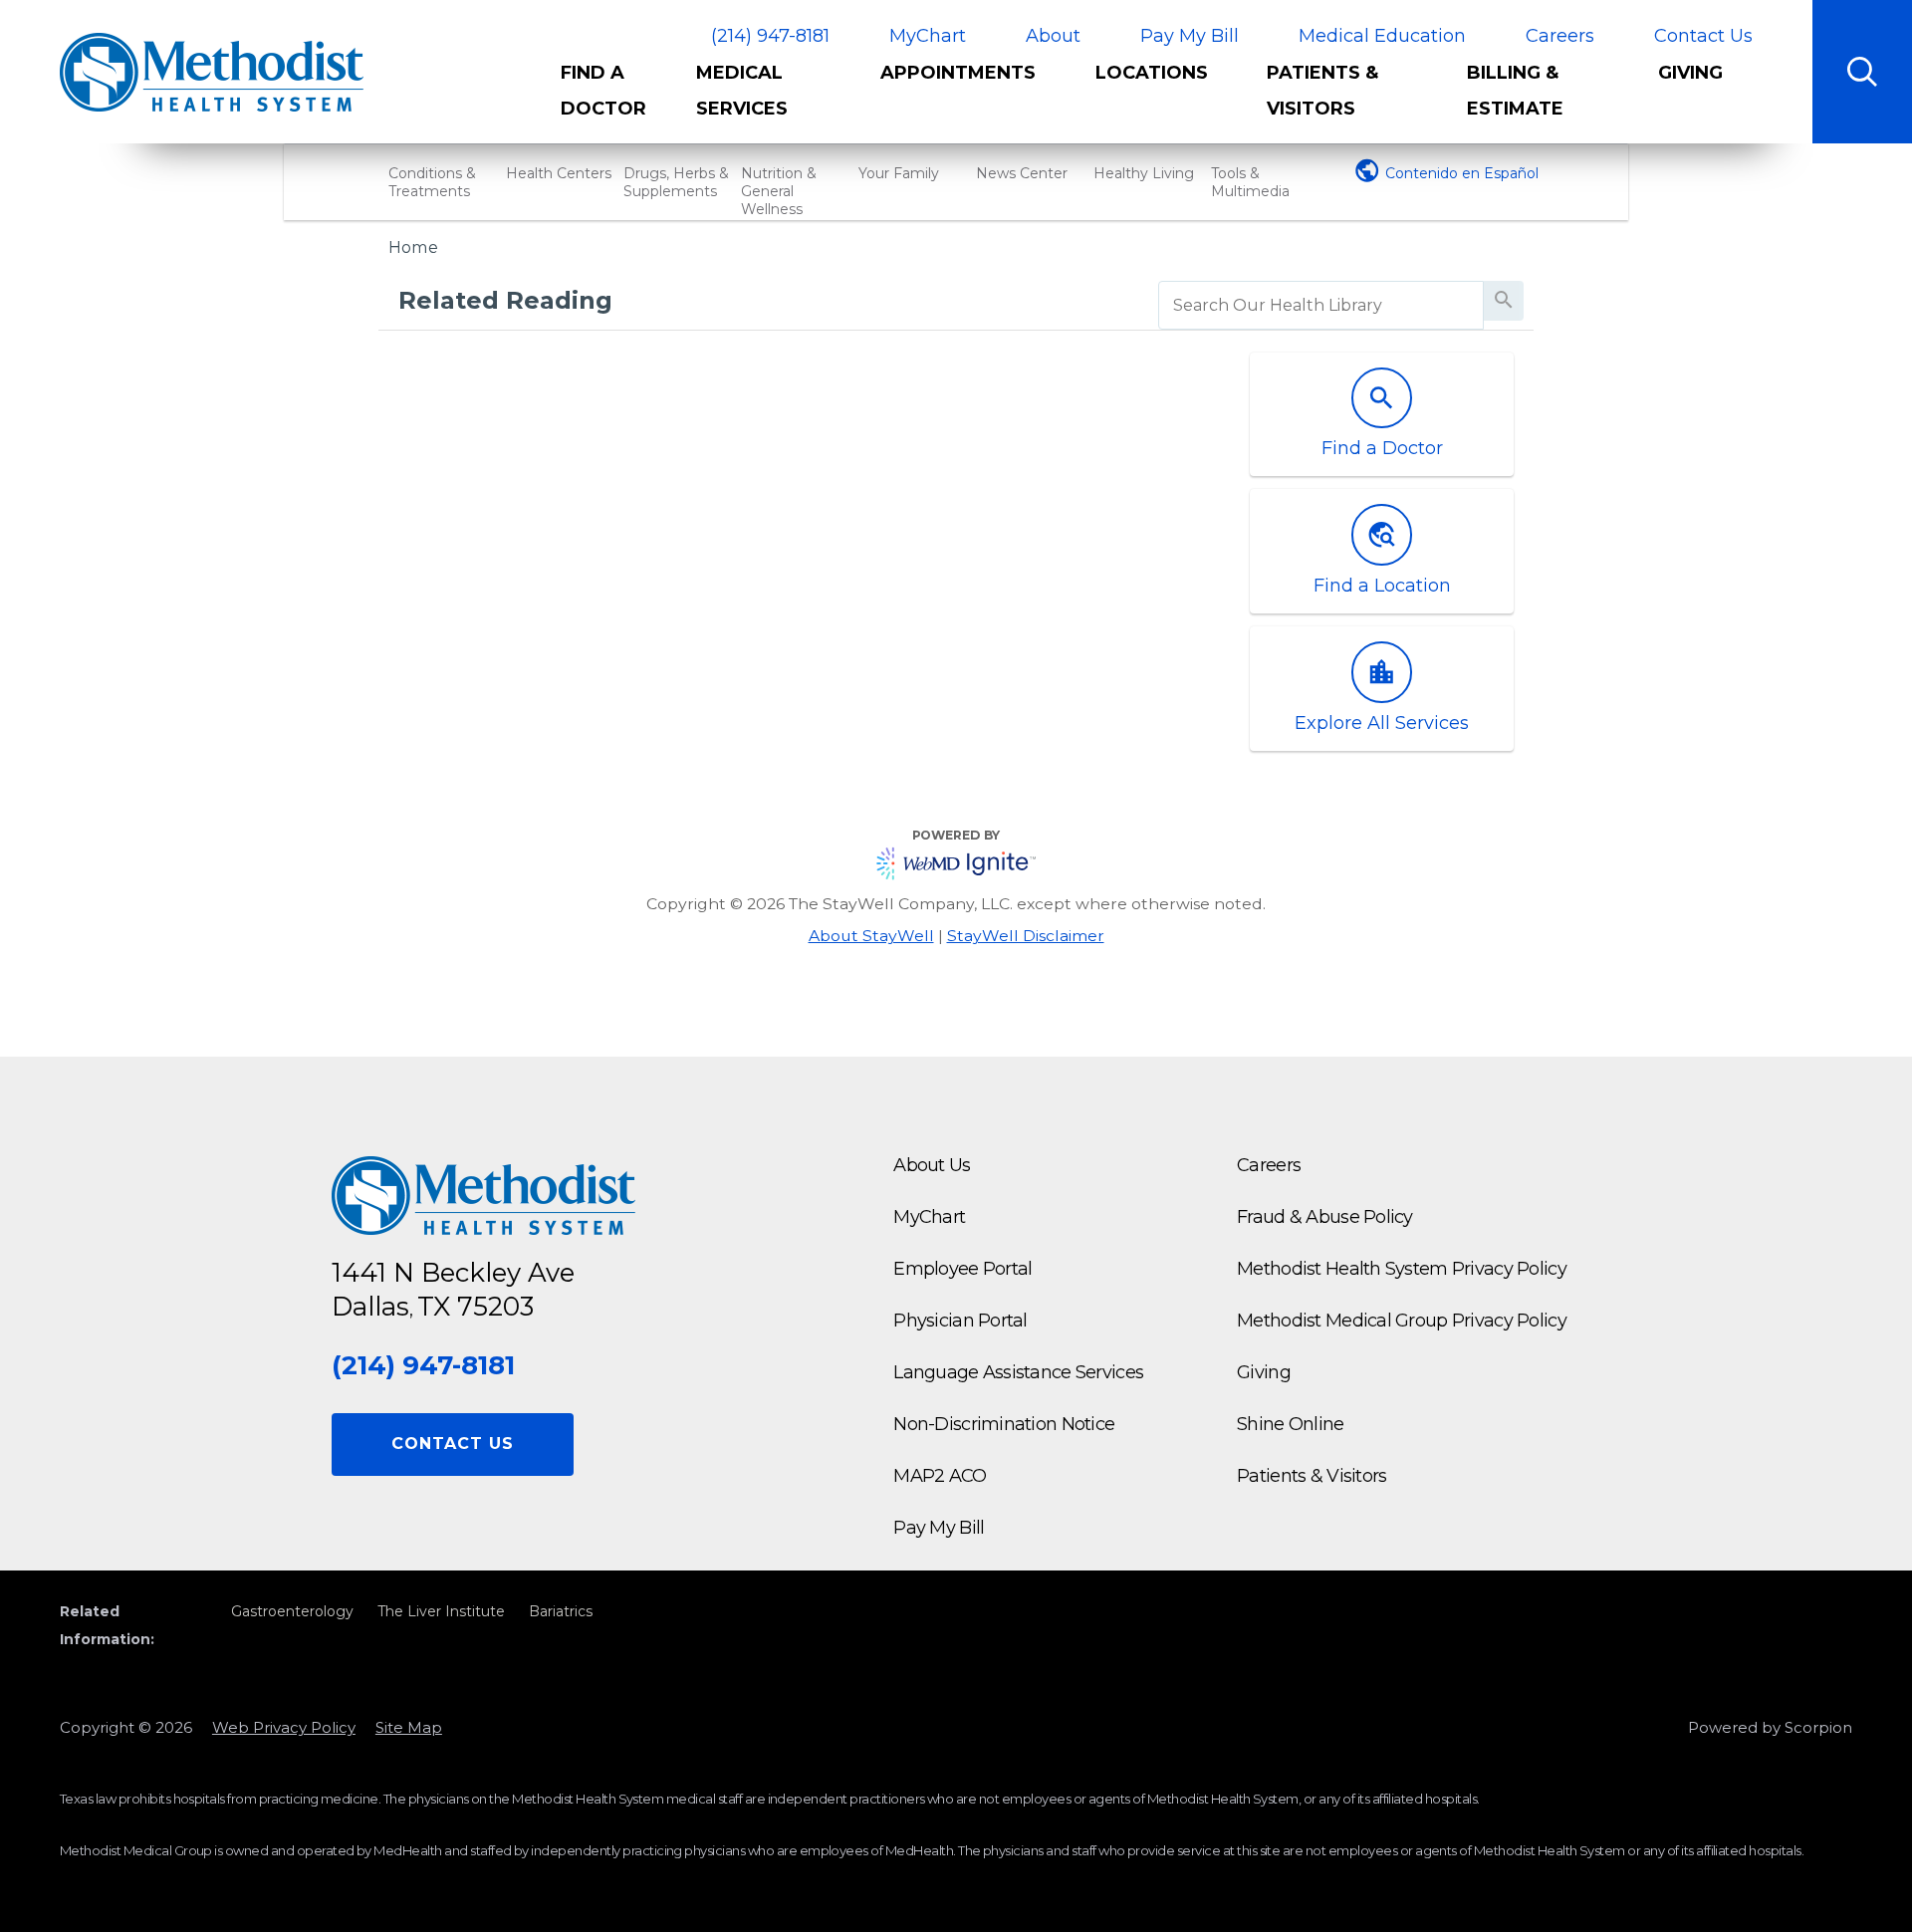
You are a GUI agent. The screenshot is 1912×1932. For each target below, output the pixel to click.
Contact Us (1703, 36)
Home (413, 247)
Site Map (409, 1727)
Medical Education (1382, 36)
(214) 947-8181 (770, 36)
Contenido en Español (1462, 173)
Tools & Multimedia (1250, 182)
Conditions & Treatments (432, 182)
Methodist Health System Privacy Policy (1402, 1269)
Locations (1152, 73)
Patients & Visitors (1322, 91)
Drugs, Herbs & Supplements (676, 182)
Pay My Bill (1190, 36)
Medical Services (742, 91)
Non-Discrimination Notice (1004, 1424)
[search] (1321, 306)
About (1053, 36)
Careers (1560, 36)
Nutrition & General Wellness (779, 191)
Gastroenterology (292, 1611)
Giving (1690, 73)
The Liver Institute (441, 1611)
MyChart (928, 36)
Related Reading (505, 300)
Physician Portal (960, 1321)
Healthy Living (1144, 173)
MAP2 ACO (940, 1476)
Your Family (899, 173)
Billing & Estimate (1515, 91)
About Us (932, 1165)
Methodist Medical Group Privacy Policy (1402, 1321)
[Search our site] (1862, 72)
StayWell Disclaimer (1026, 936)
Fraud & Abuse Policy (1325, 1217)
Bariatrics (561, 1611)
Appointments (958, 73)
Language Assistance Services (1018, 1372)
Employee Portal (962, 1269)
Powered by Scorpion (1770, 1727)
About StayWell (871, 936)
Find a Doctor (603, 91)
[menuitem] (613, 99)
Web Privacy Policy (284, 1727)
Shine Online (1290, 1424)
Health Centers (559, 173)
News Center (1022, 173)
